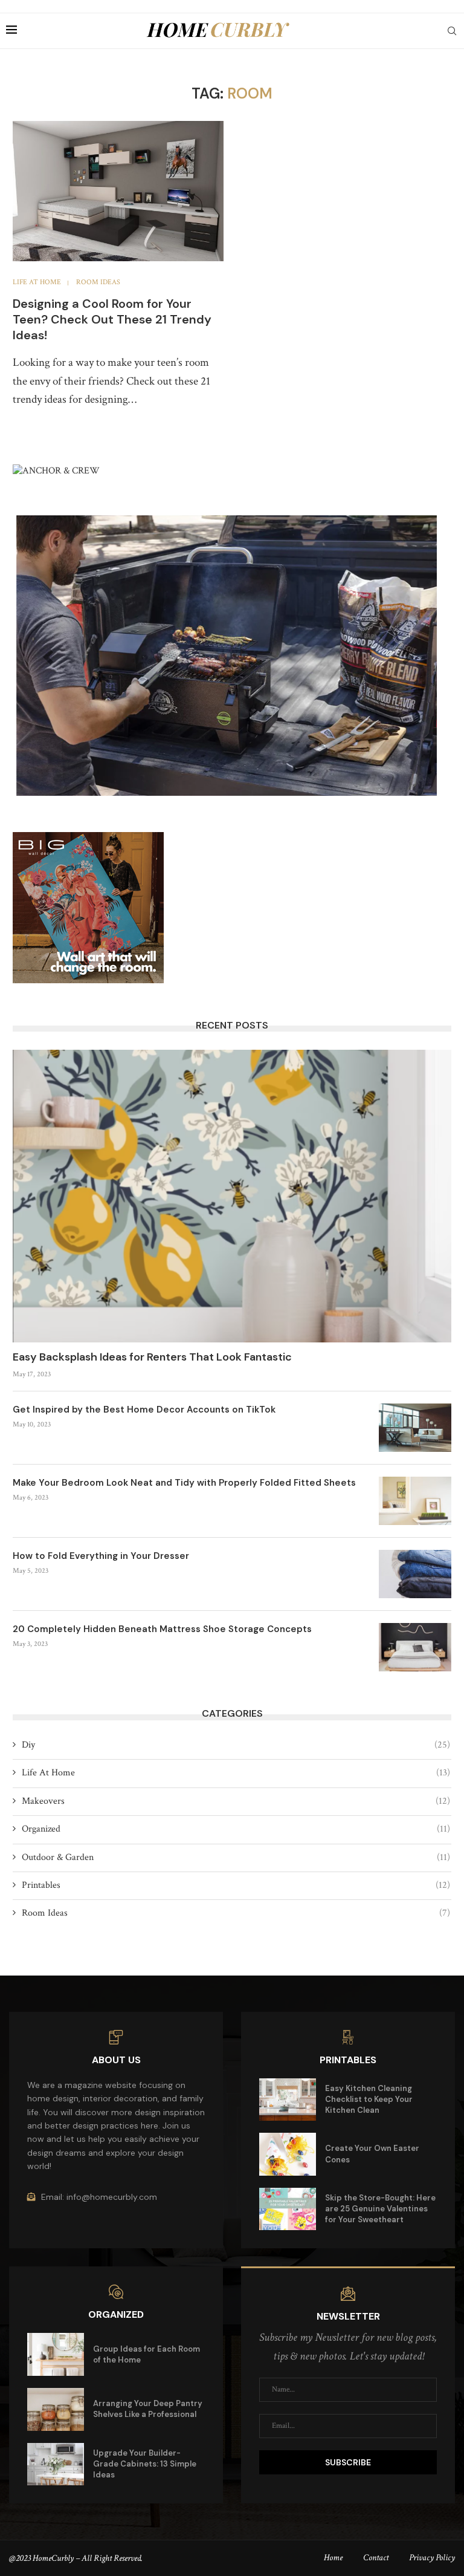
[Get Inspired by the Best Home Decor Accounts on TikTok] (415, 1428)
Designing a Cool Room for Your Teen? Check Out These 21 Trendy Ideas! (112, 319)
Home (333, 2558)
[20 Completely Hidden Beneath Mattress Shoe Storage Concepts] (415, 1647)
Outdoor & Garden (236, 1857)
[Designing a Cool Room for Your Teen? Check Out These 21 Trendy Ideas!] (118, 191)
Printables (236, 1885)
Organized (236, 1829)
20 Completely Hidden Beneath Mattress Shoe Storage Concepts (162, 1629)
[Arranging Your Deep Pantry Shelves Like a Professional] (56, 2409)
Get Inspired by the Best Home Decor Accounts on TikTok (144, 1410)
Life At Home (236, 1773)
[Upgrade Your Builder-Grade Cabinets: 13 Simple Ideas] (56, 2464)
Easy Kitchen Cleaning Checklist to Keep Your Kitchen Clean (369, 2099)
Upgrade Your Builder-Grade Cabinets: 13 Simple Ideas (145, 2464)
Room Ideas (236, 1913)
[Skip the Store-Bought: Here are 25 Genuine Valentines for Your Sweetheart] (288, 2209)
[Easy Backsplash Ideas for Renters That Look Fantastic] (232, 1196)
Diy (236, 1745)
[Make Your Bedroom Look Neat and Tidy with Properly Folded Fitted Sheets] (415, 1501)
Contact (376, 2558)
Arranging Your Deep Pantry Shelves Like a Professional (148, 2409)
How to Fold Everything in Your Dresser (101, 1556)
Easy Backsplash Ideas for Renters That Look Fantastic (152, 1357)
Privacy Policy (432, 2558)
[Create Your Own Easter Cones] (288, 2154)
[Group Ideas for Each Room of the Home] (56, 2354)
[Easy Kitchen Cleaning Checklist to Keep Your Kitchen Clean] (288, 2100)
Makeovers (236, 1801)
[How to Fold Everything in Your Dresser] (415, 1574)
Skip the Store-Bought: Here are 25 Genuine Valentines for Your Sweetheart (380, 2209)
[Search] (452, 31)
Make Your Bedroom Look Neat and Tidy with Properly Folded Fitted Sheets (184, 1483)
